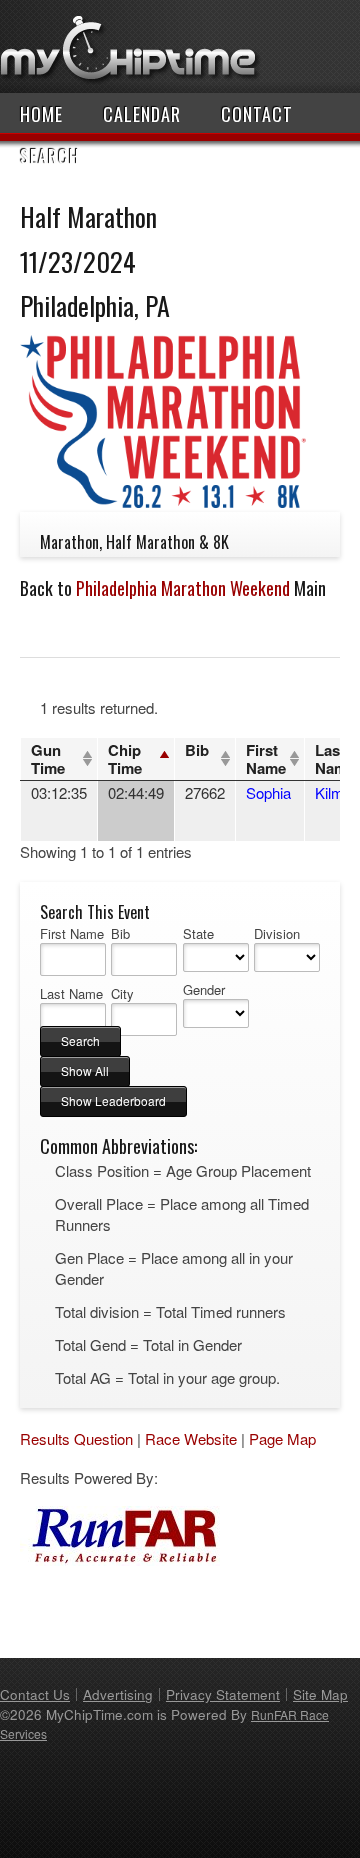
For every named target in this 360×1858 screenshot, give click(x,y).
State (198, 934)
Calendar (142, 114)
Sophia (268, 792)
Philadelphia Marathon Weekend (183, 588)
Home (41, 114)
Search (50, 156)
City (122, 994)
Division (277, 934)
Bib (197, 750)
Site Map (320, 1694)
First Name (266, 759)
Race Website (191, 1438)
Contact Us (35, 1694)
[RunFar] (120, 1559)
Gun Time (48, 759)
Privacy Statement (223, 1694)
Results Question (76, 1438)
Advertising (118, 1694)
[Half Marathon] (163, 501)
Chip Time (125, 759)
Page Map (282, 1438)
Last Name (71, 994)
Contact (257, 114)
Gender (204, 990)
